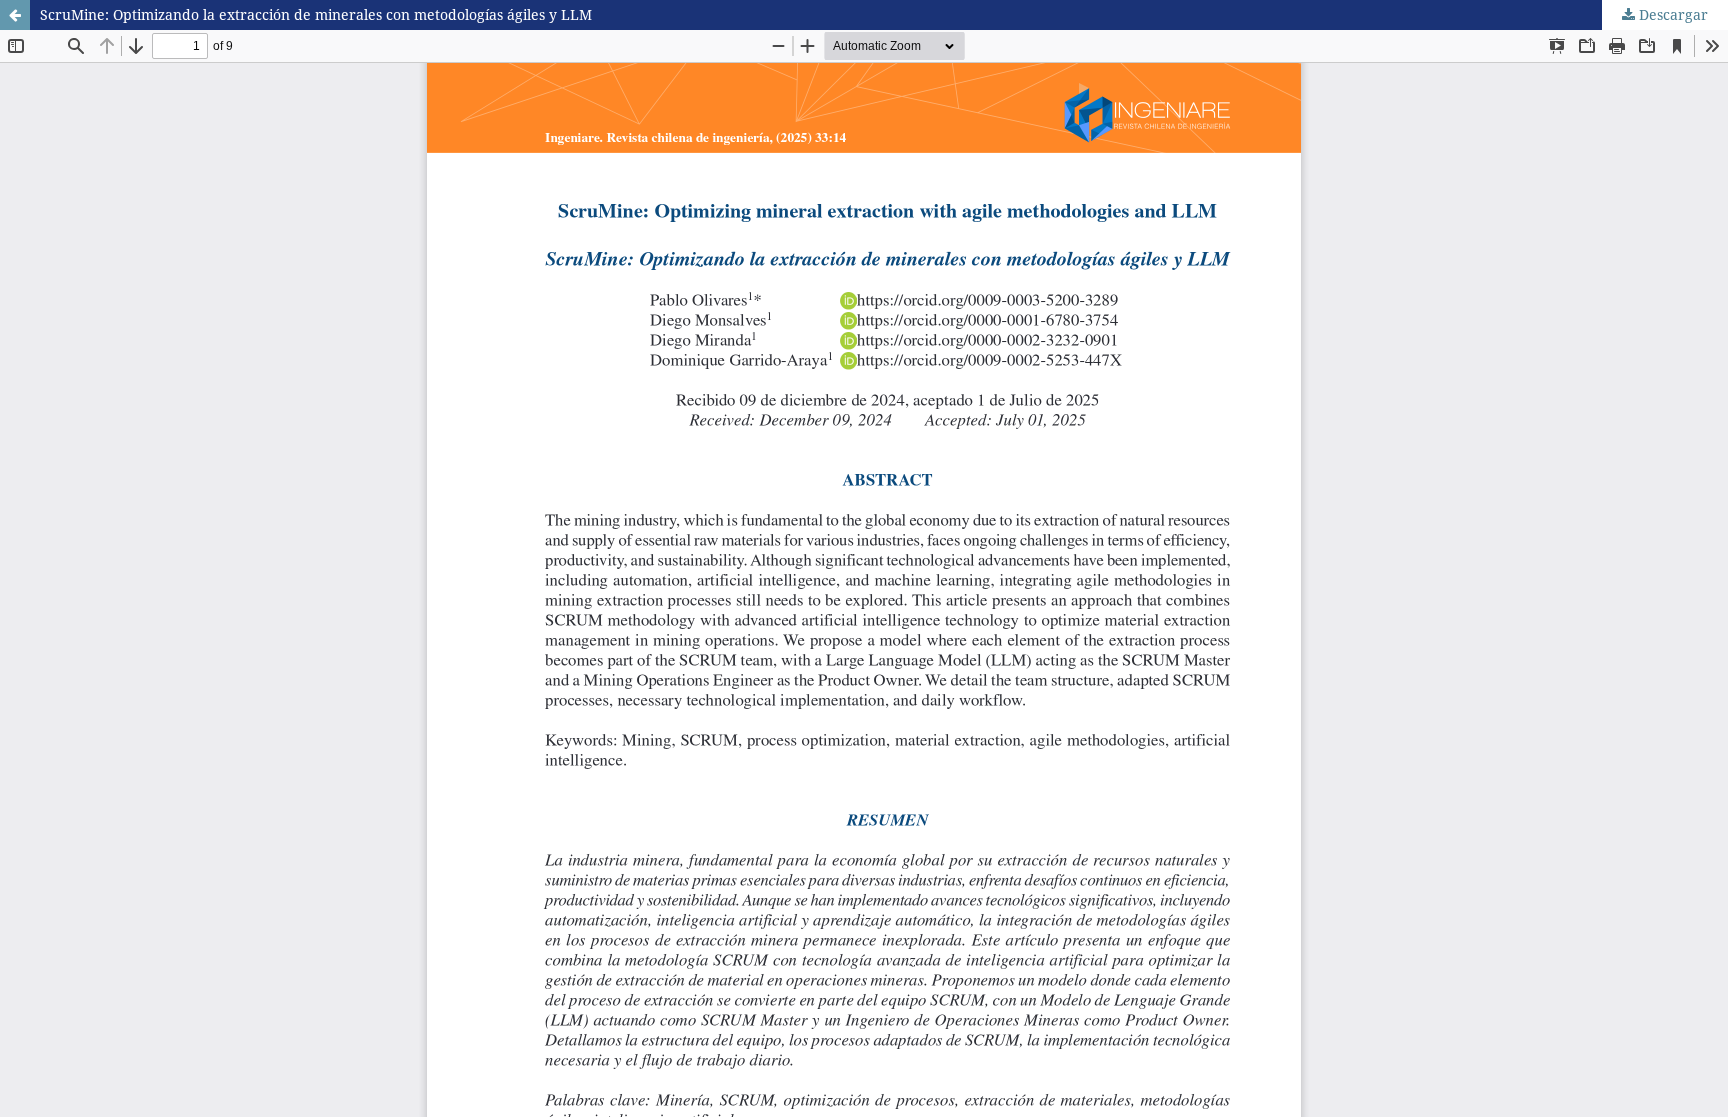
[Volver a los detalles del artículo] (15, 15)
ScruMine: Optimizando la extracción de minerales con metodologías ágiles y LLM (316, 14)
